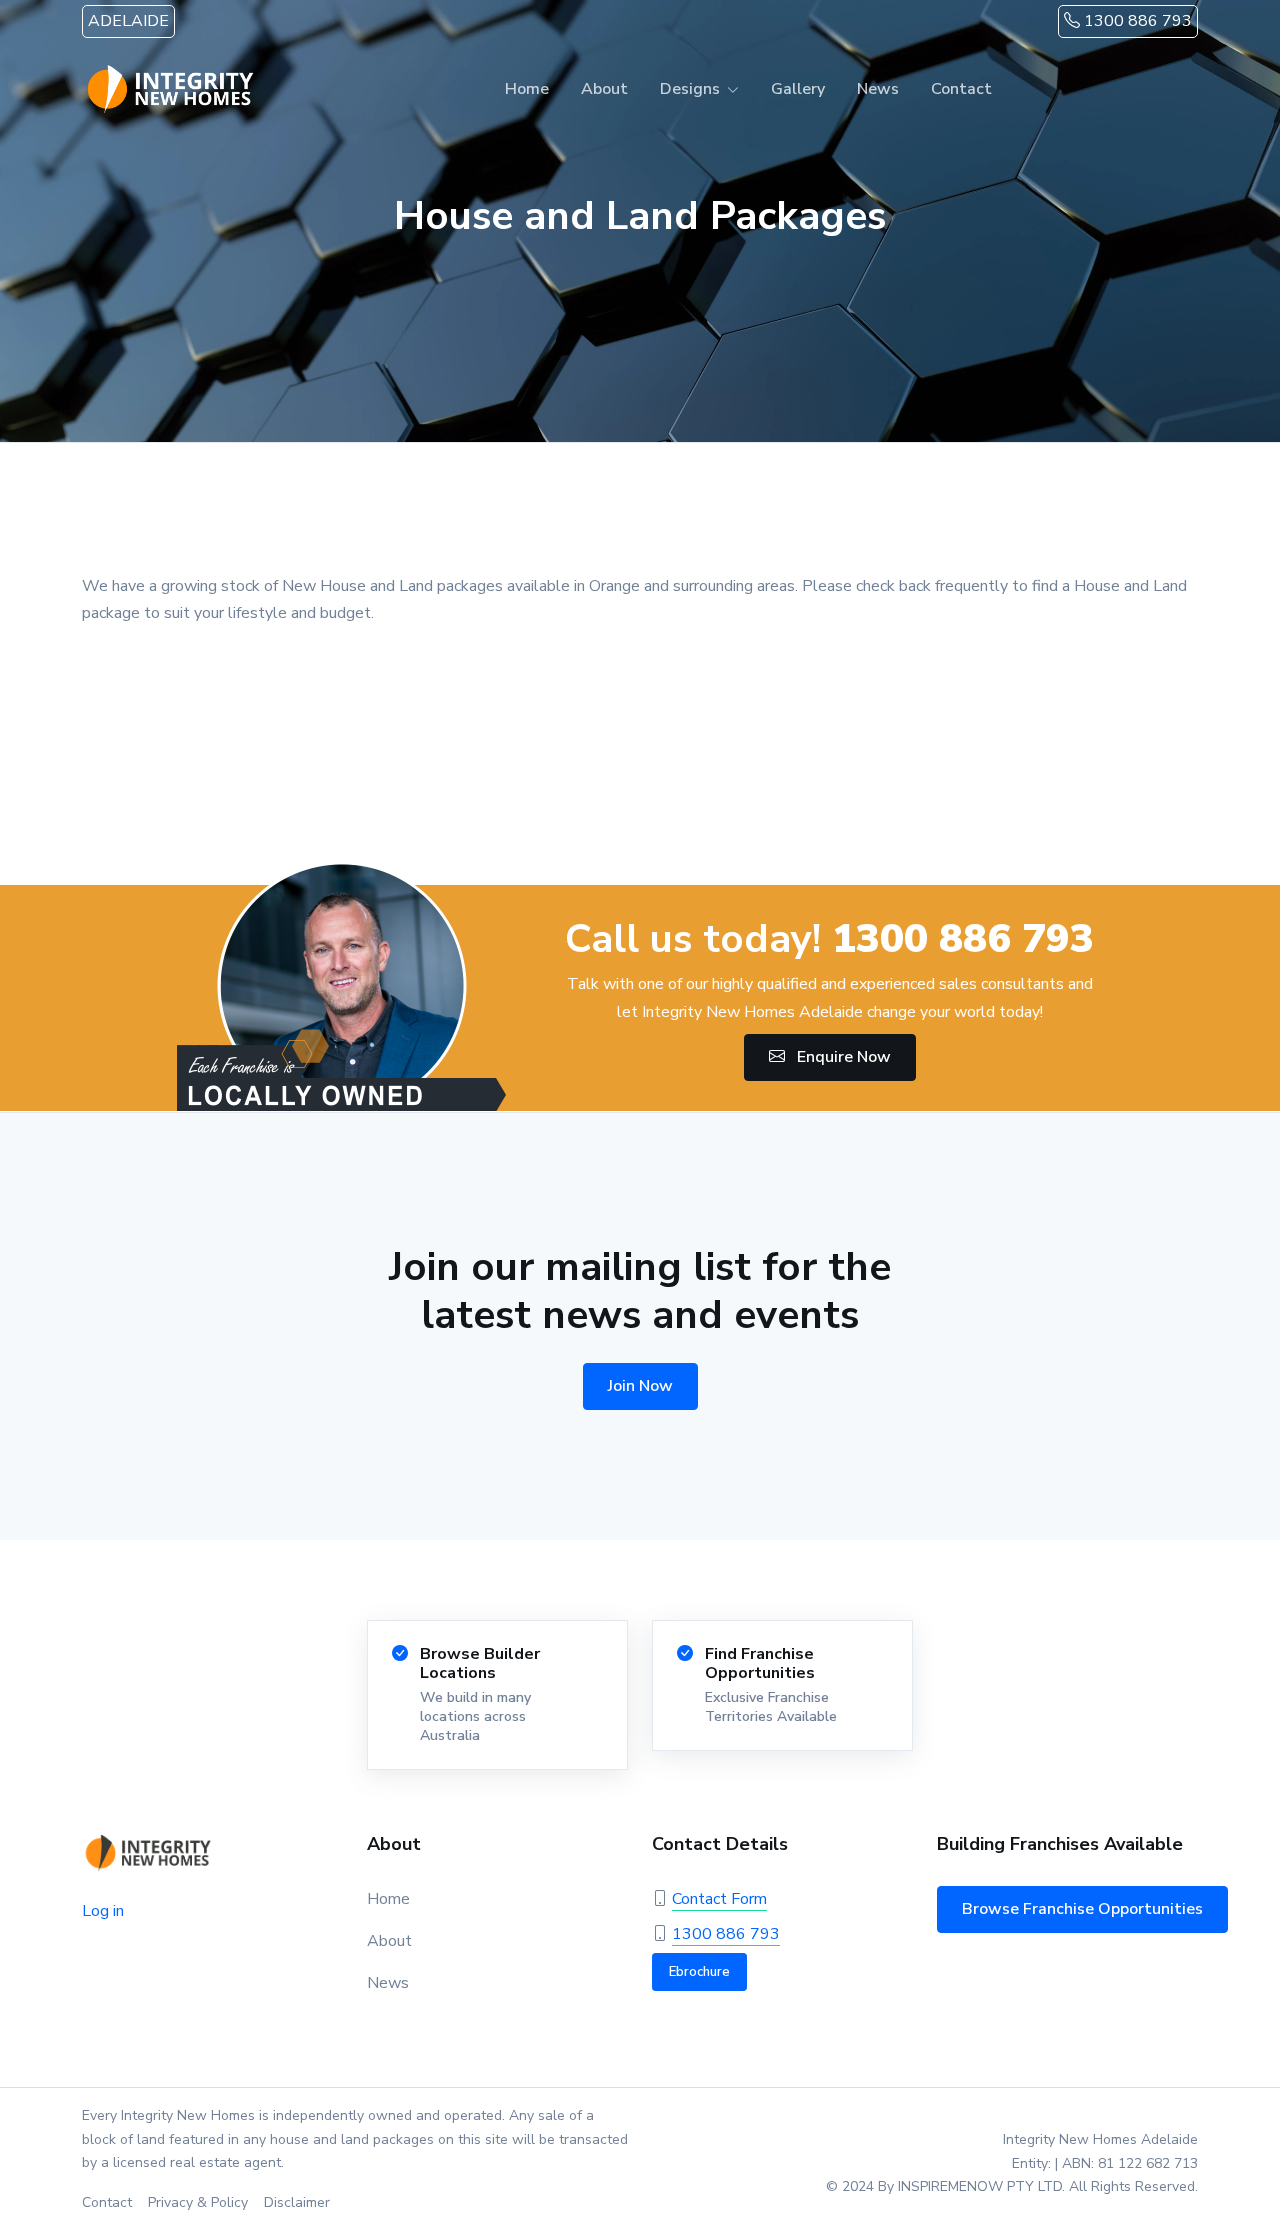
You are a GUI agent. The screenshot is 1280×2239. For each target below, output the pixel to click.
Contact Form (719, 1899)
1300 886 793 (1136, 21)
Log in (103, 1911)
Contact (961, 89)
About (604, 89)
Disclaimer (297, 2202)
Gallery (798, 89)
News (878, 89)
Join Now (640, 1386)
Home (527, 89)
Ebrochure (699, 1972)
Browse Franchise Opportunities (1082, 1909)
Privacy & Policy (198, 2202)
